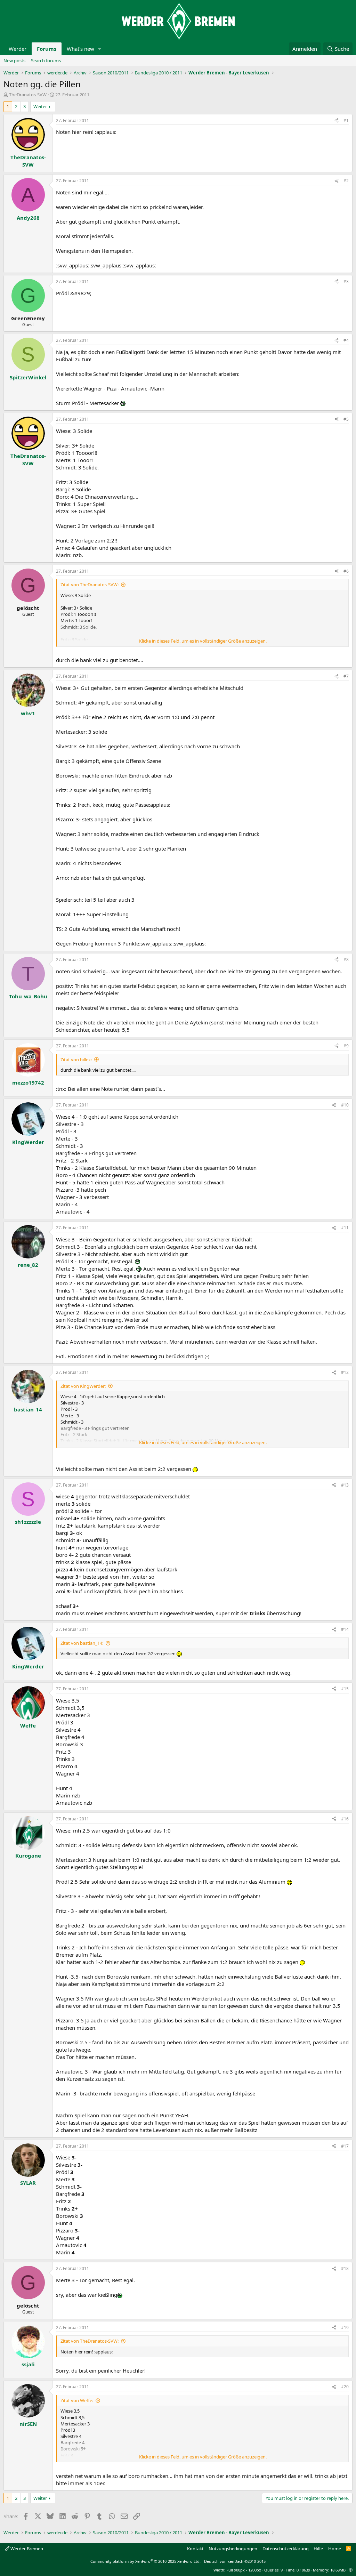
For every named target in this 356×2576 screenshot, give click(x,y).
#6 (346, 571)
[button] (100, 49)
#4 (346, 340)
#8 (346, 960)
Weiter (40, 106)
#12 (345, 1372)
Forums (47, 49)
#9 (346, 1046)
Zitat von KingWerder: (83, 1386)
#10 (345, 1105)
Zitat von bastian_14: (82, 1643)
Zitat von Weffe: (77, 2400)
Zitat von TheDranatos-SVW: (90, 585)
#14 (345, 1629)
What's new (80, 49)
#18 (345, 2268)
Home (335, 2549)
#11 (345, 1228)
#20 (345, 2387)
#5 (346, 419)
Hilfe (318, 2549)
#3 (346, 281)
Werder (18, 49)
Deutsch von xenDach (235, 2561)
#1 (346, 120)
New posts (14, 61)
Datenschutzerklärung (286, 2549)
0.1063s (303, 2570)
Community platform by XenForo (145, 2561)
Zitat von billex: (76, 1060)
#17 (345, 2146)
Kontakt (195, 2549)
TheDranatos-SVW (28, 95)
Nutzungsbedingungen (233, 2549)
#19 (345, 2328)
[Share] (337, 121)
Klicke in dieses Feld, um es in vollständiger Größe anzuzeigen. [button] (203, 641)
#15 (345, 1689)
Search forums (46, 61)
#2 (346, 181)
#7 (346, 676)
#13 (345, 1485)
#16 (345, 1819)
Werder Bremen (26, 2549)
